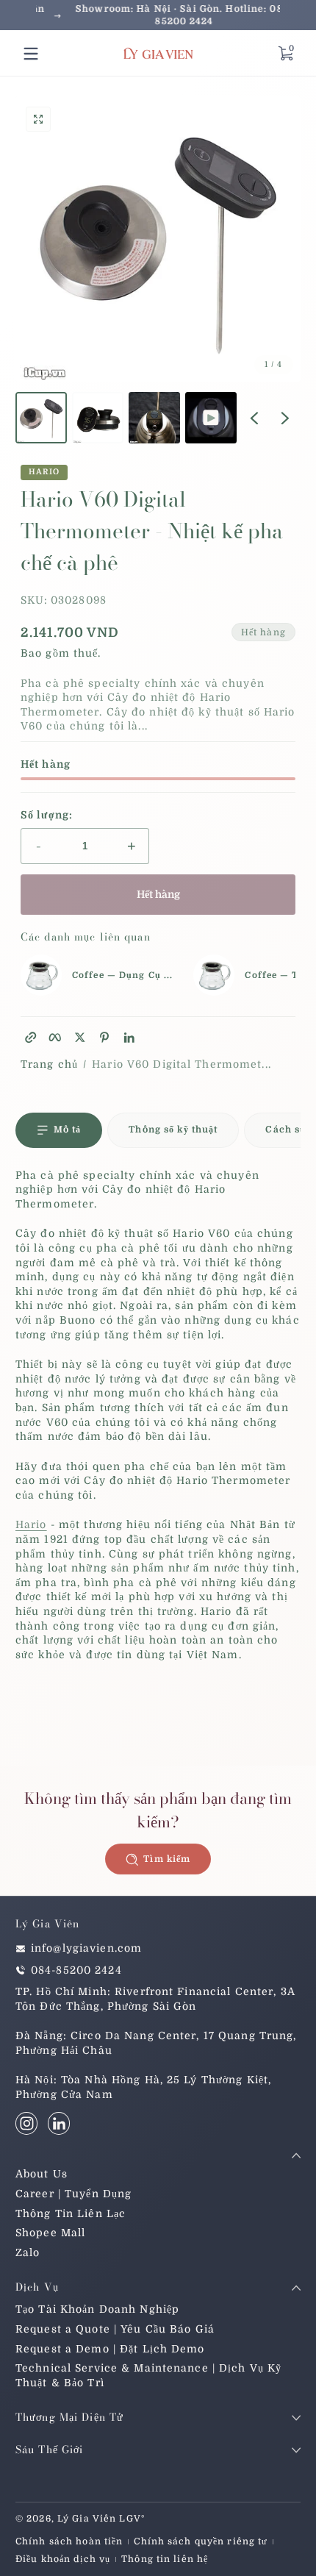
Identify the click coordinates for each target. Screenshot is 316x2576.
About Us (42, 2174)
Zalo (28, 2252)
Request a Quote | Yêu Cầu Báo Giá (115, 2329)
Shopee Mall (50, 2233)
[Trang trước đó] (254, 418)
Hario (44, 472)
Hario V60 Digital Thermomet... (182, 1064)
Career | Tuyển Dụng (73, 2194)
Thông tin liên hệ (165, 2559)
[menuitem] (158, 2174)
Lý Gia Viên (87, 2519)
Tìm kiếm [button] (167, 1859)
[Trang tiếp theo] (285, 418)
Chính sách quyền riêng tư (201, 2541)
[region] (158, 15)
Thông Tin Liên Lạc (71, 2213)
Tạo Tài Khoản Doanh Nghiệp (97, 2309)
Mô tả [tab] (68, 1130)
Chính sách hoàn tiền (69, 2541)
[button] (285, 54)
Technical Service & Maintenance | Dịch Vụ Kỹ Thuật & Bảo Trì (148, 2375)
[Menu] (31, 54)
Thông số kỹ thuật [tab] (173, 1130)
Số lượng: (47, 815)
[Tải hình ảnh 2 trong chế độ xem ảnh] (98, 418)
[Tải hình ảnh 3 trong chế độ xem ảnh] (154, 418)
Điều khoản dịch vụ (63, 2559)
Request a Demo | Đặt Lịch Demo (110, 2349)
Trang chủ (49, 1064)
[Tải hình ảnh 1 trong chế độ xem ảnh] (41, 418)
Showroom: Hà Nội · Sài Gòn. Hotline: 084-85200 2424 (158, 15)
